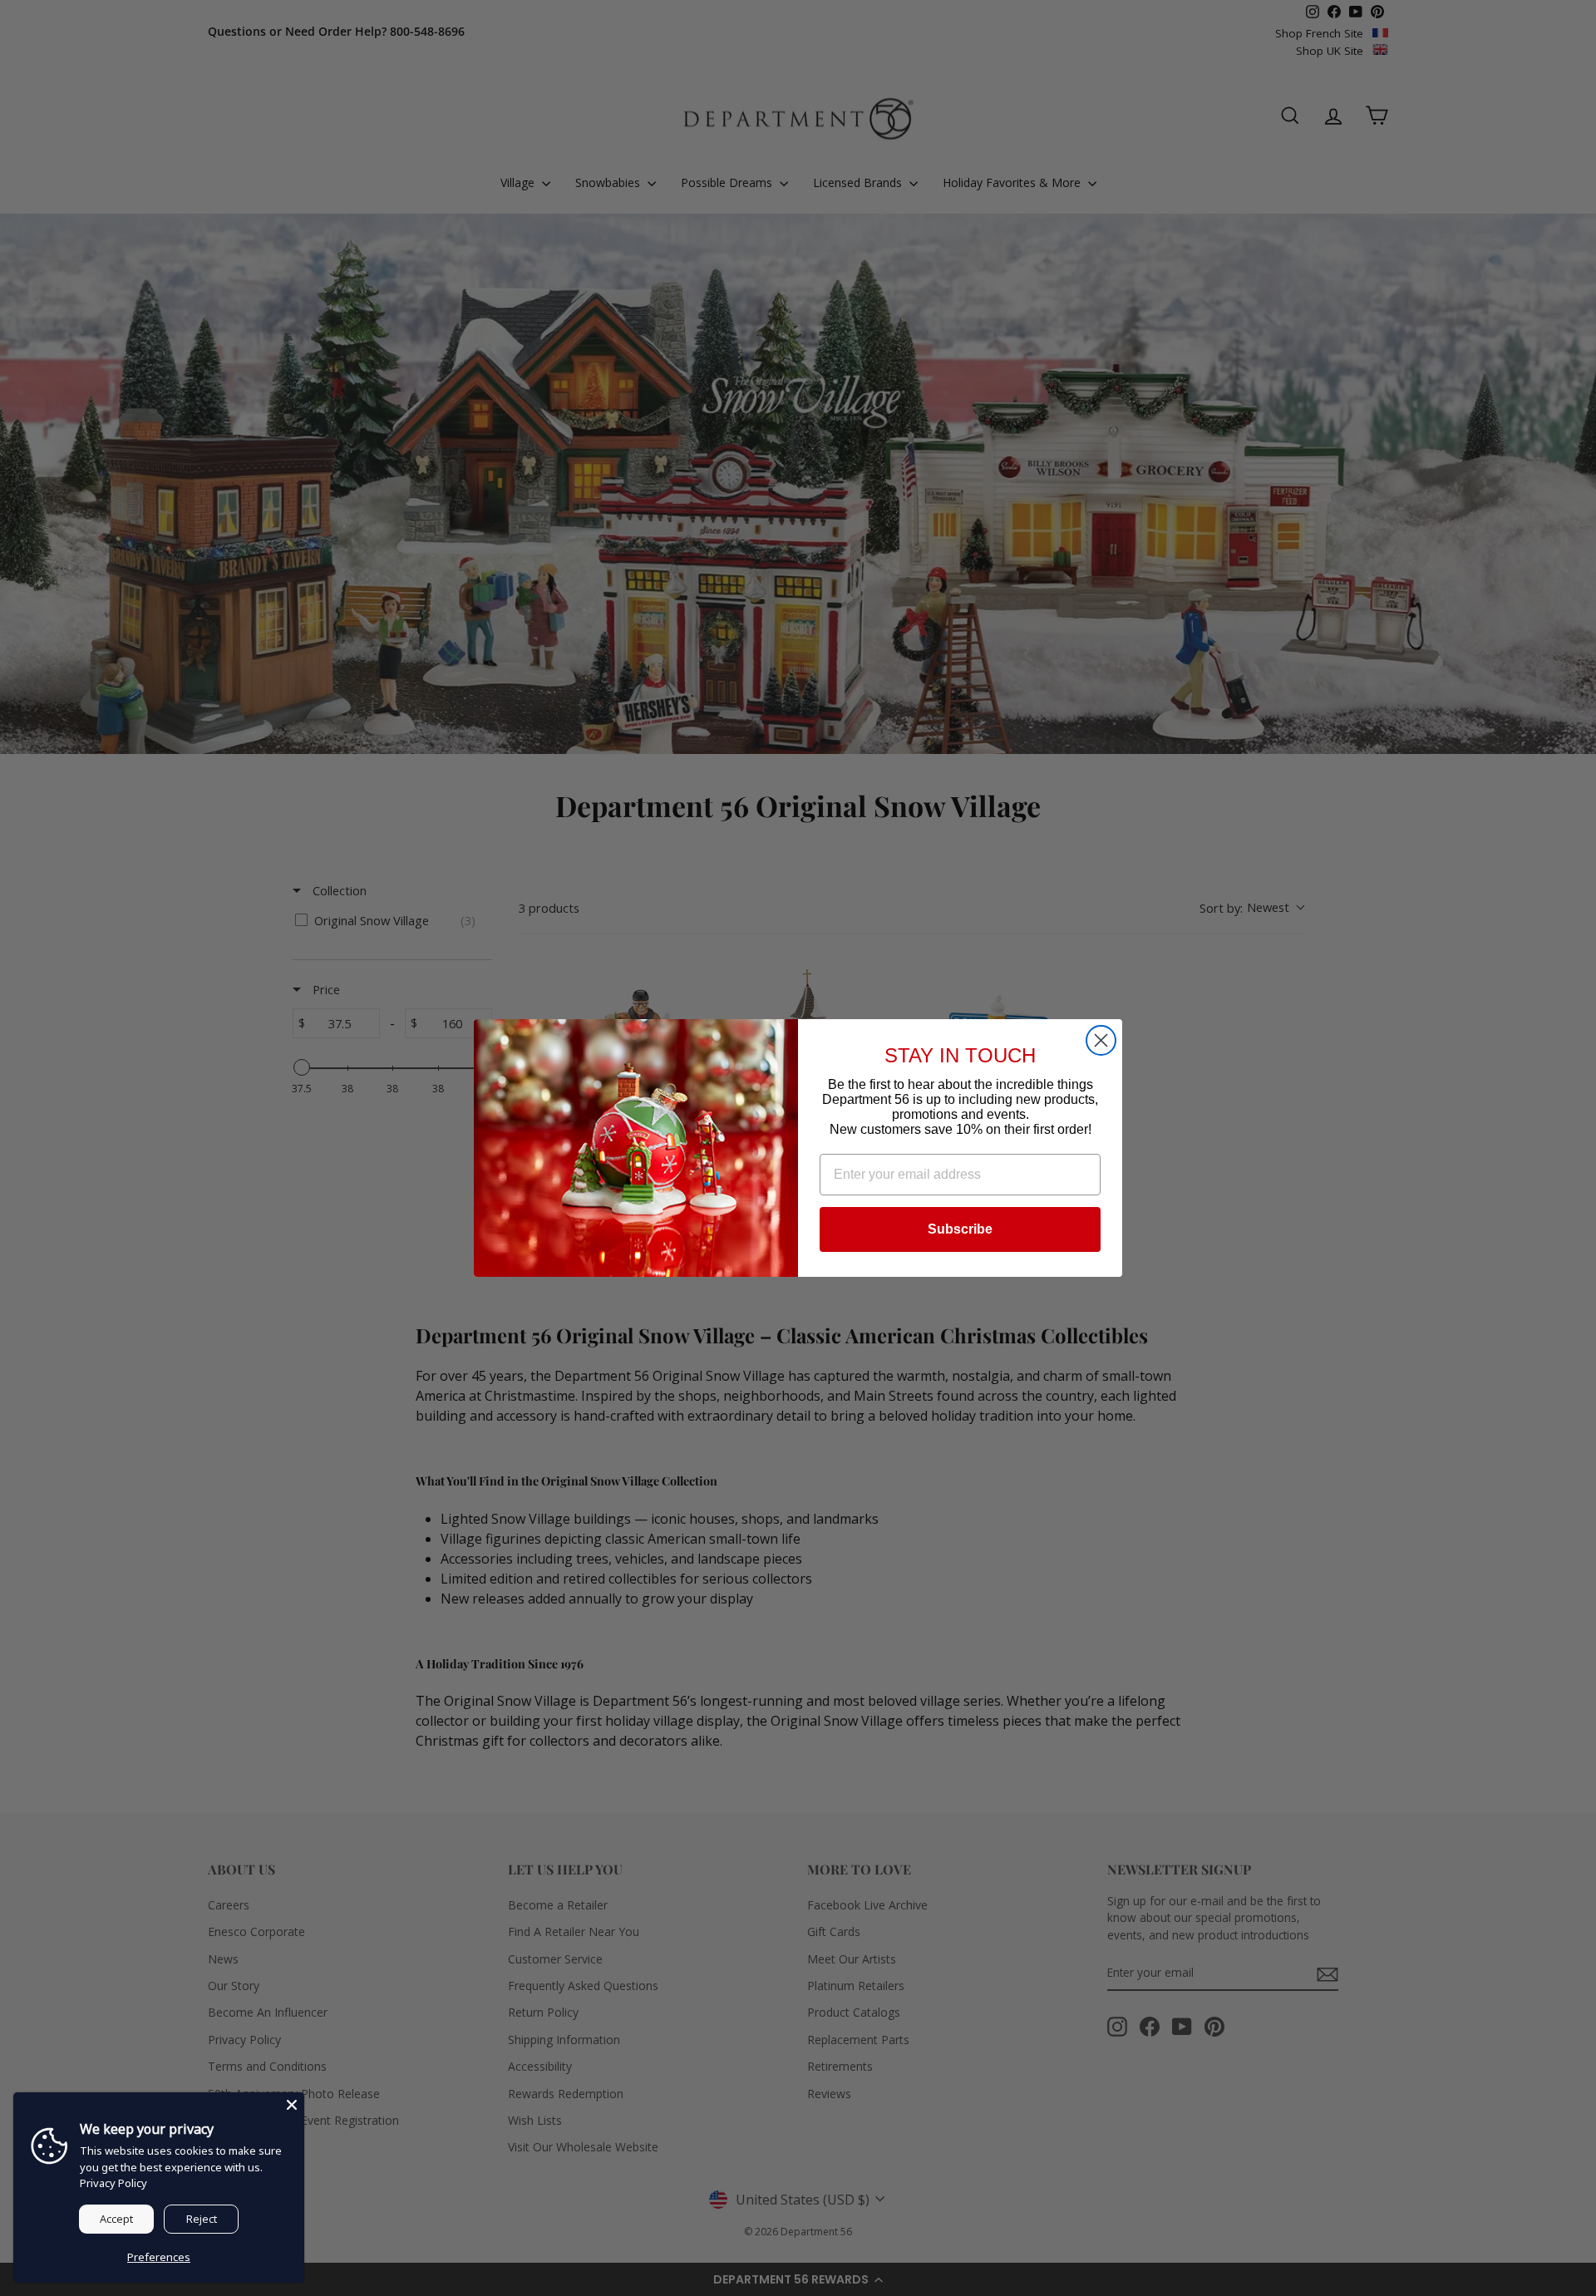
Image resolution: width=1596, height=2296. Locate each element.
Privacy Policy (113, 2183)
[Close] (292, 2105)
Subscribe (960, 1229)
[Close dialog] (1101, 1040)
